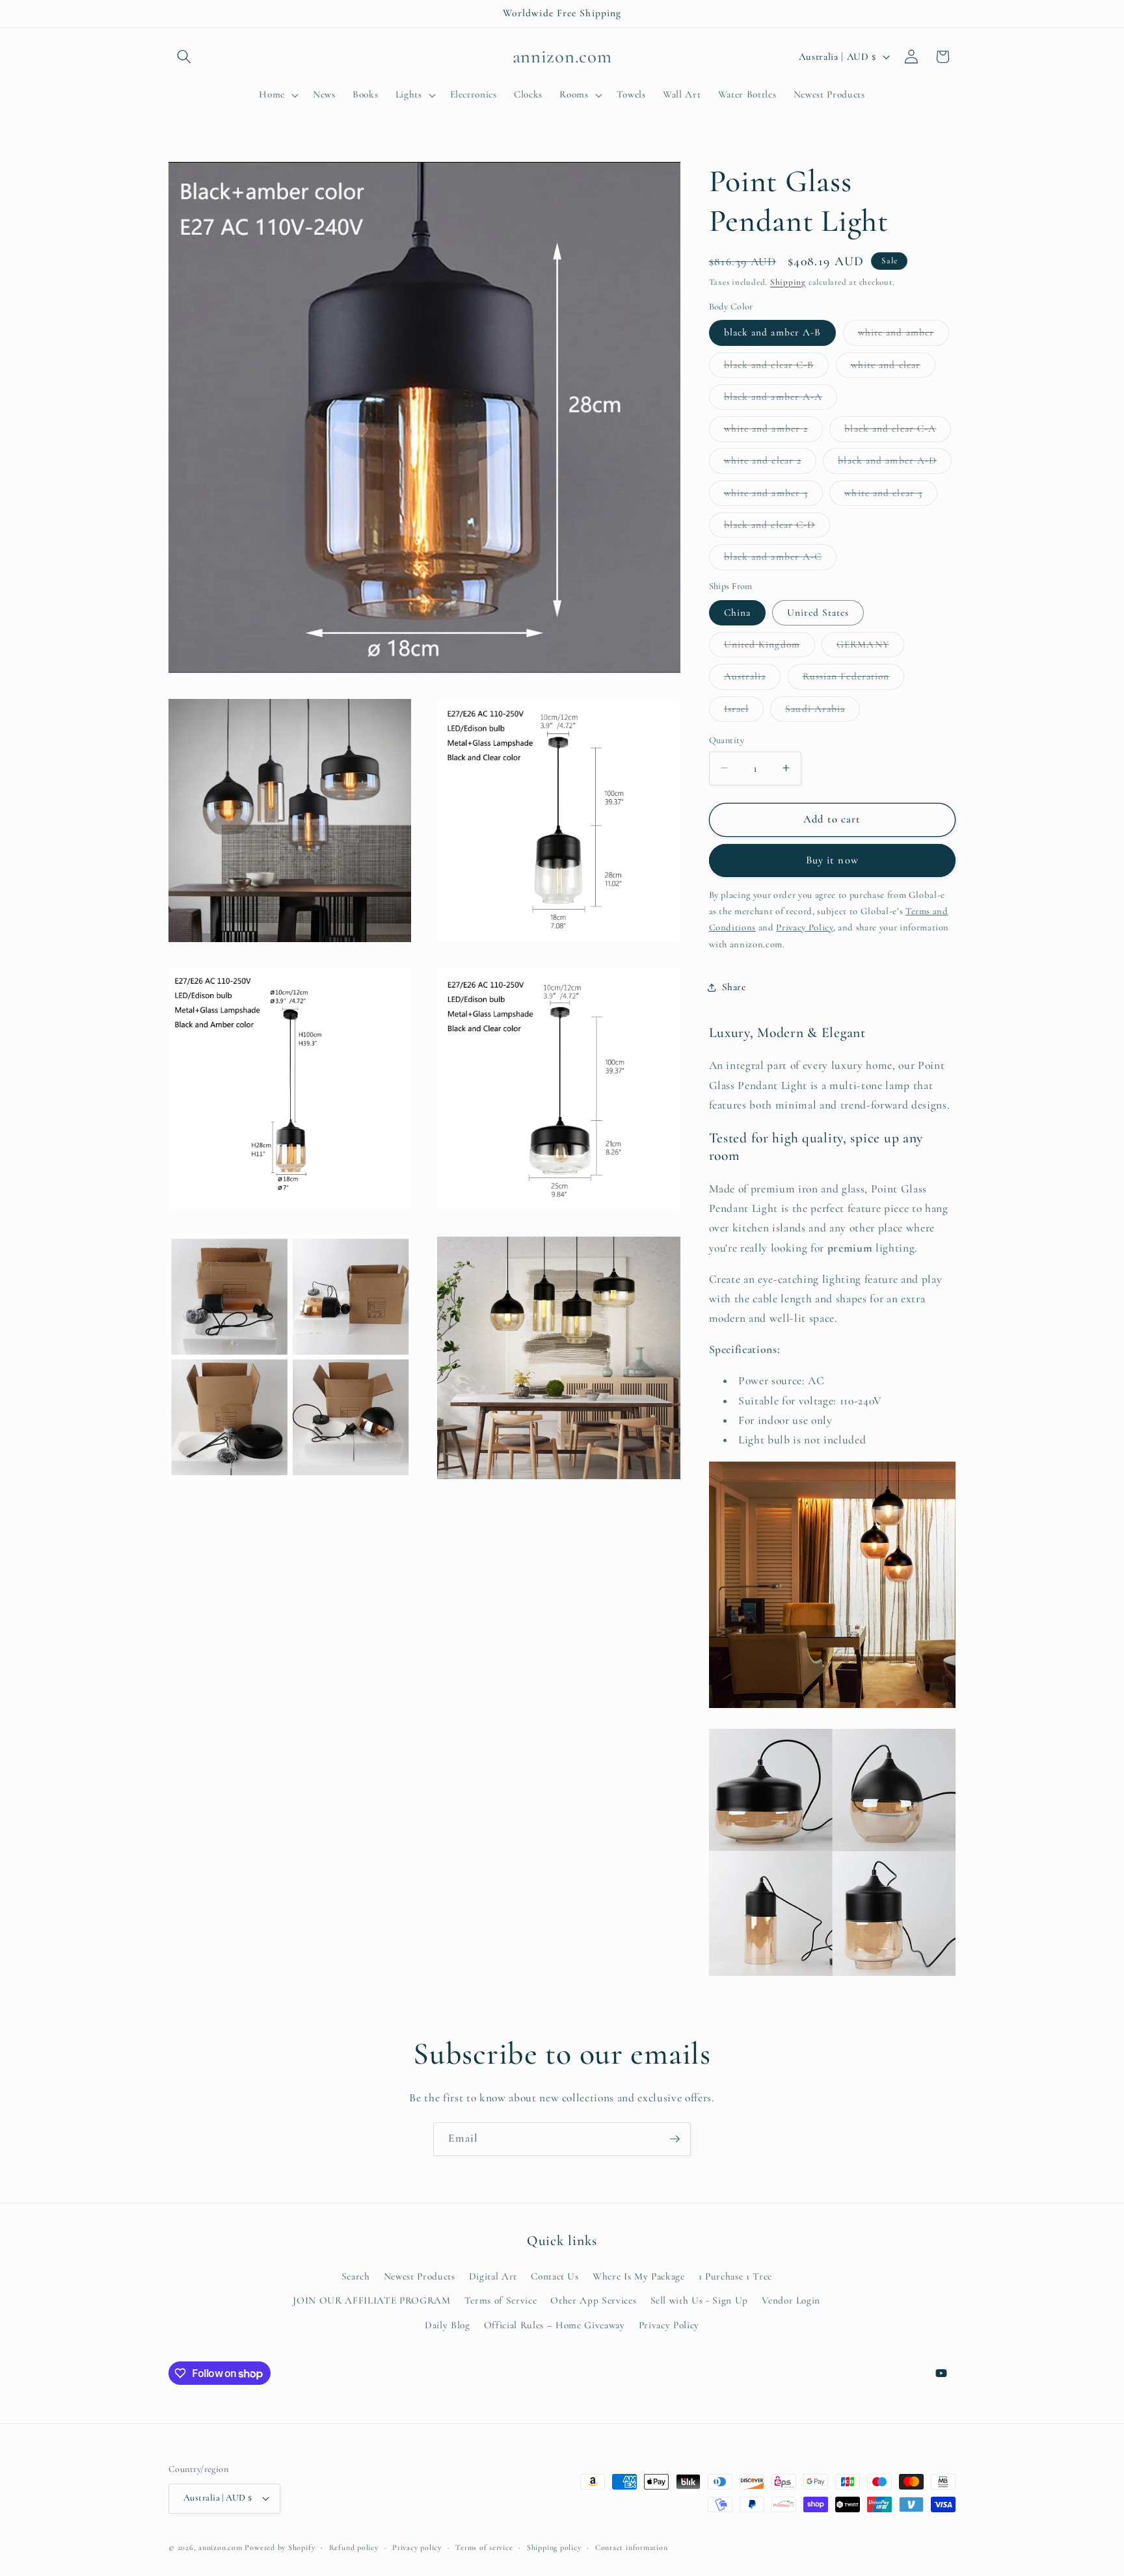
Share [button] (734, 987)
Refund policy (354, 2547)
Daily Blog (448, 2325)
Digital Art (493, 2276)
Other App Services (593, 2300)
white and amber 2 (774, 432)
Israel (744, 711)
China (738, 612)
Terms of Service (501, 2300)
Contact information (632, 2547)
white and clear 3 (891, 495)
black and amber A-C (781, 560)
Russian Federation (854, 679)
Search (356, 2276)
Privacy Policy (669, 2325)
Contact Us (555, 2276)
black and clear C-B (777, 367)
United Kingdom (769, 647)
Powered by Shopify (280, 2547)
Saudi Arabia (823, 711)
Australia (753, 679)
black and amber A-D (895, 464)
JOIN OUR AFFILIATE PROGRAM (371, 2300)
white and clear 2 (770, 464)
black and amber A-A (781, 399)
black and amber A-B (773, 332)
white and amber (904, 335)
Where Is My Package (639, 2276)
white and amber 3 (774, 495)
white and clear (893, 367)
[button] (184, 57)
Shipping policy (554, 2547)
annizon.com (220, 2547)
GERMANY (870, 647)
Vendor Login (791, 2300)
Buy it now (832, 860)
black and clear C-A (898, 432)
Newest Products (420, 2276)
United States (818, 612)
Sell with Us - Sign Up (700, 2300)
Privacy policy (417, 2547)
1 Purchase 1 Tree (735, 2276)
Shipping (788, 282)
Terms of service (484, 2547)
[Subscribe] (675, 2139)
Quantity (727, 740)
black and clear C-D (777, 527)
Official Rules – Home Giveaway (555, 2325)
